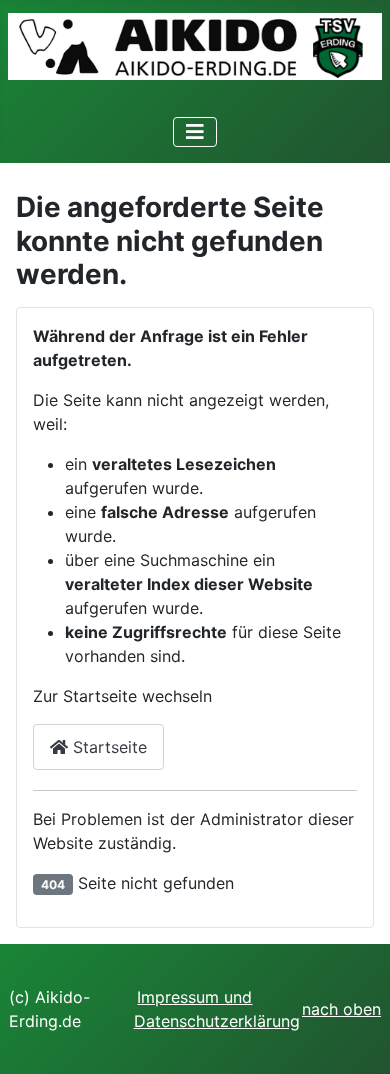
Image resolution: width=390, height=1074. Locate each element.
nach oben (341, 1009)
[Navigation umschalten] (195, 132)
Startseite (107, 747)
